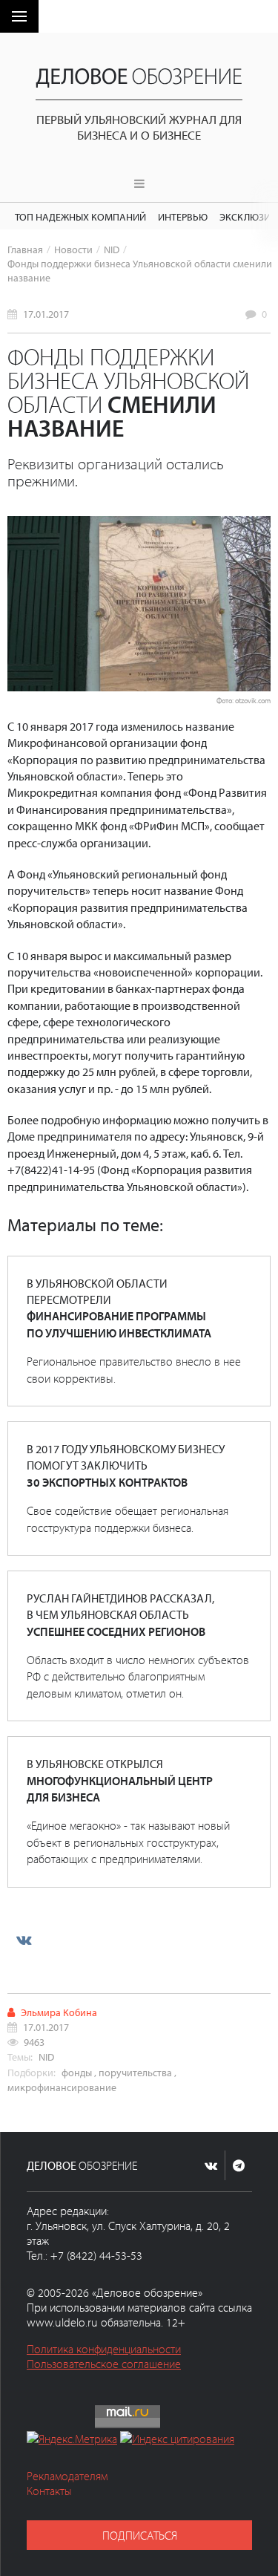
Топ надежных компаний (80, 216)
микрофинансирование (62, 2087)
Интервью (183, 216)
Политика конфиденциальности (104, 2349)
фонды (77, 2072)
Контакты (49, 2491)
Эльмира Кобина (59, 2012)
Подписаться (140, 2535)
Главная (25, 249)
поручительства (135, 2072)
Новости (73, 249)
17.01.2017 (46, 314)
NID (112, 249)
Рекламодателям (67, 2476)
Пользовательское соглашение (104, 2364)
